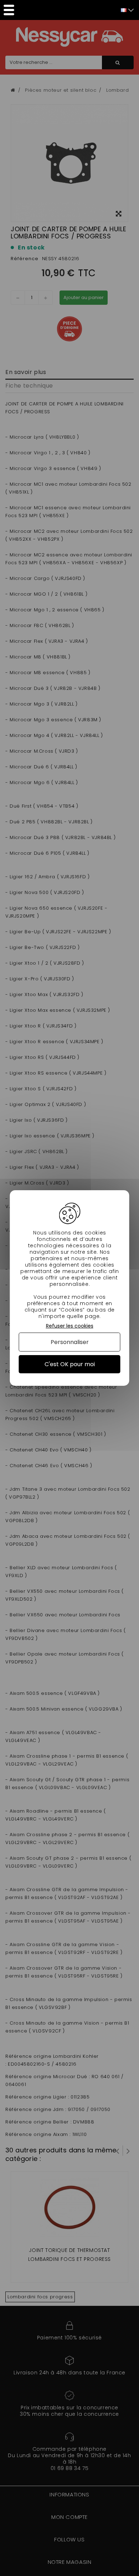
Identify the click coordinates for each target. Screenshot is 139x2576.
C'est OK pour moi (70, 1364)
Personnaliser (70, 1342)
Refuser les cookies (70, 1326)
